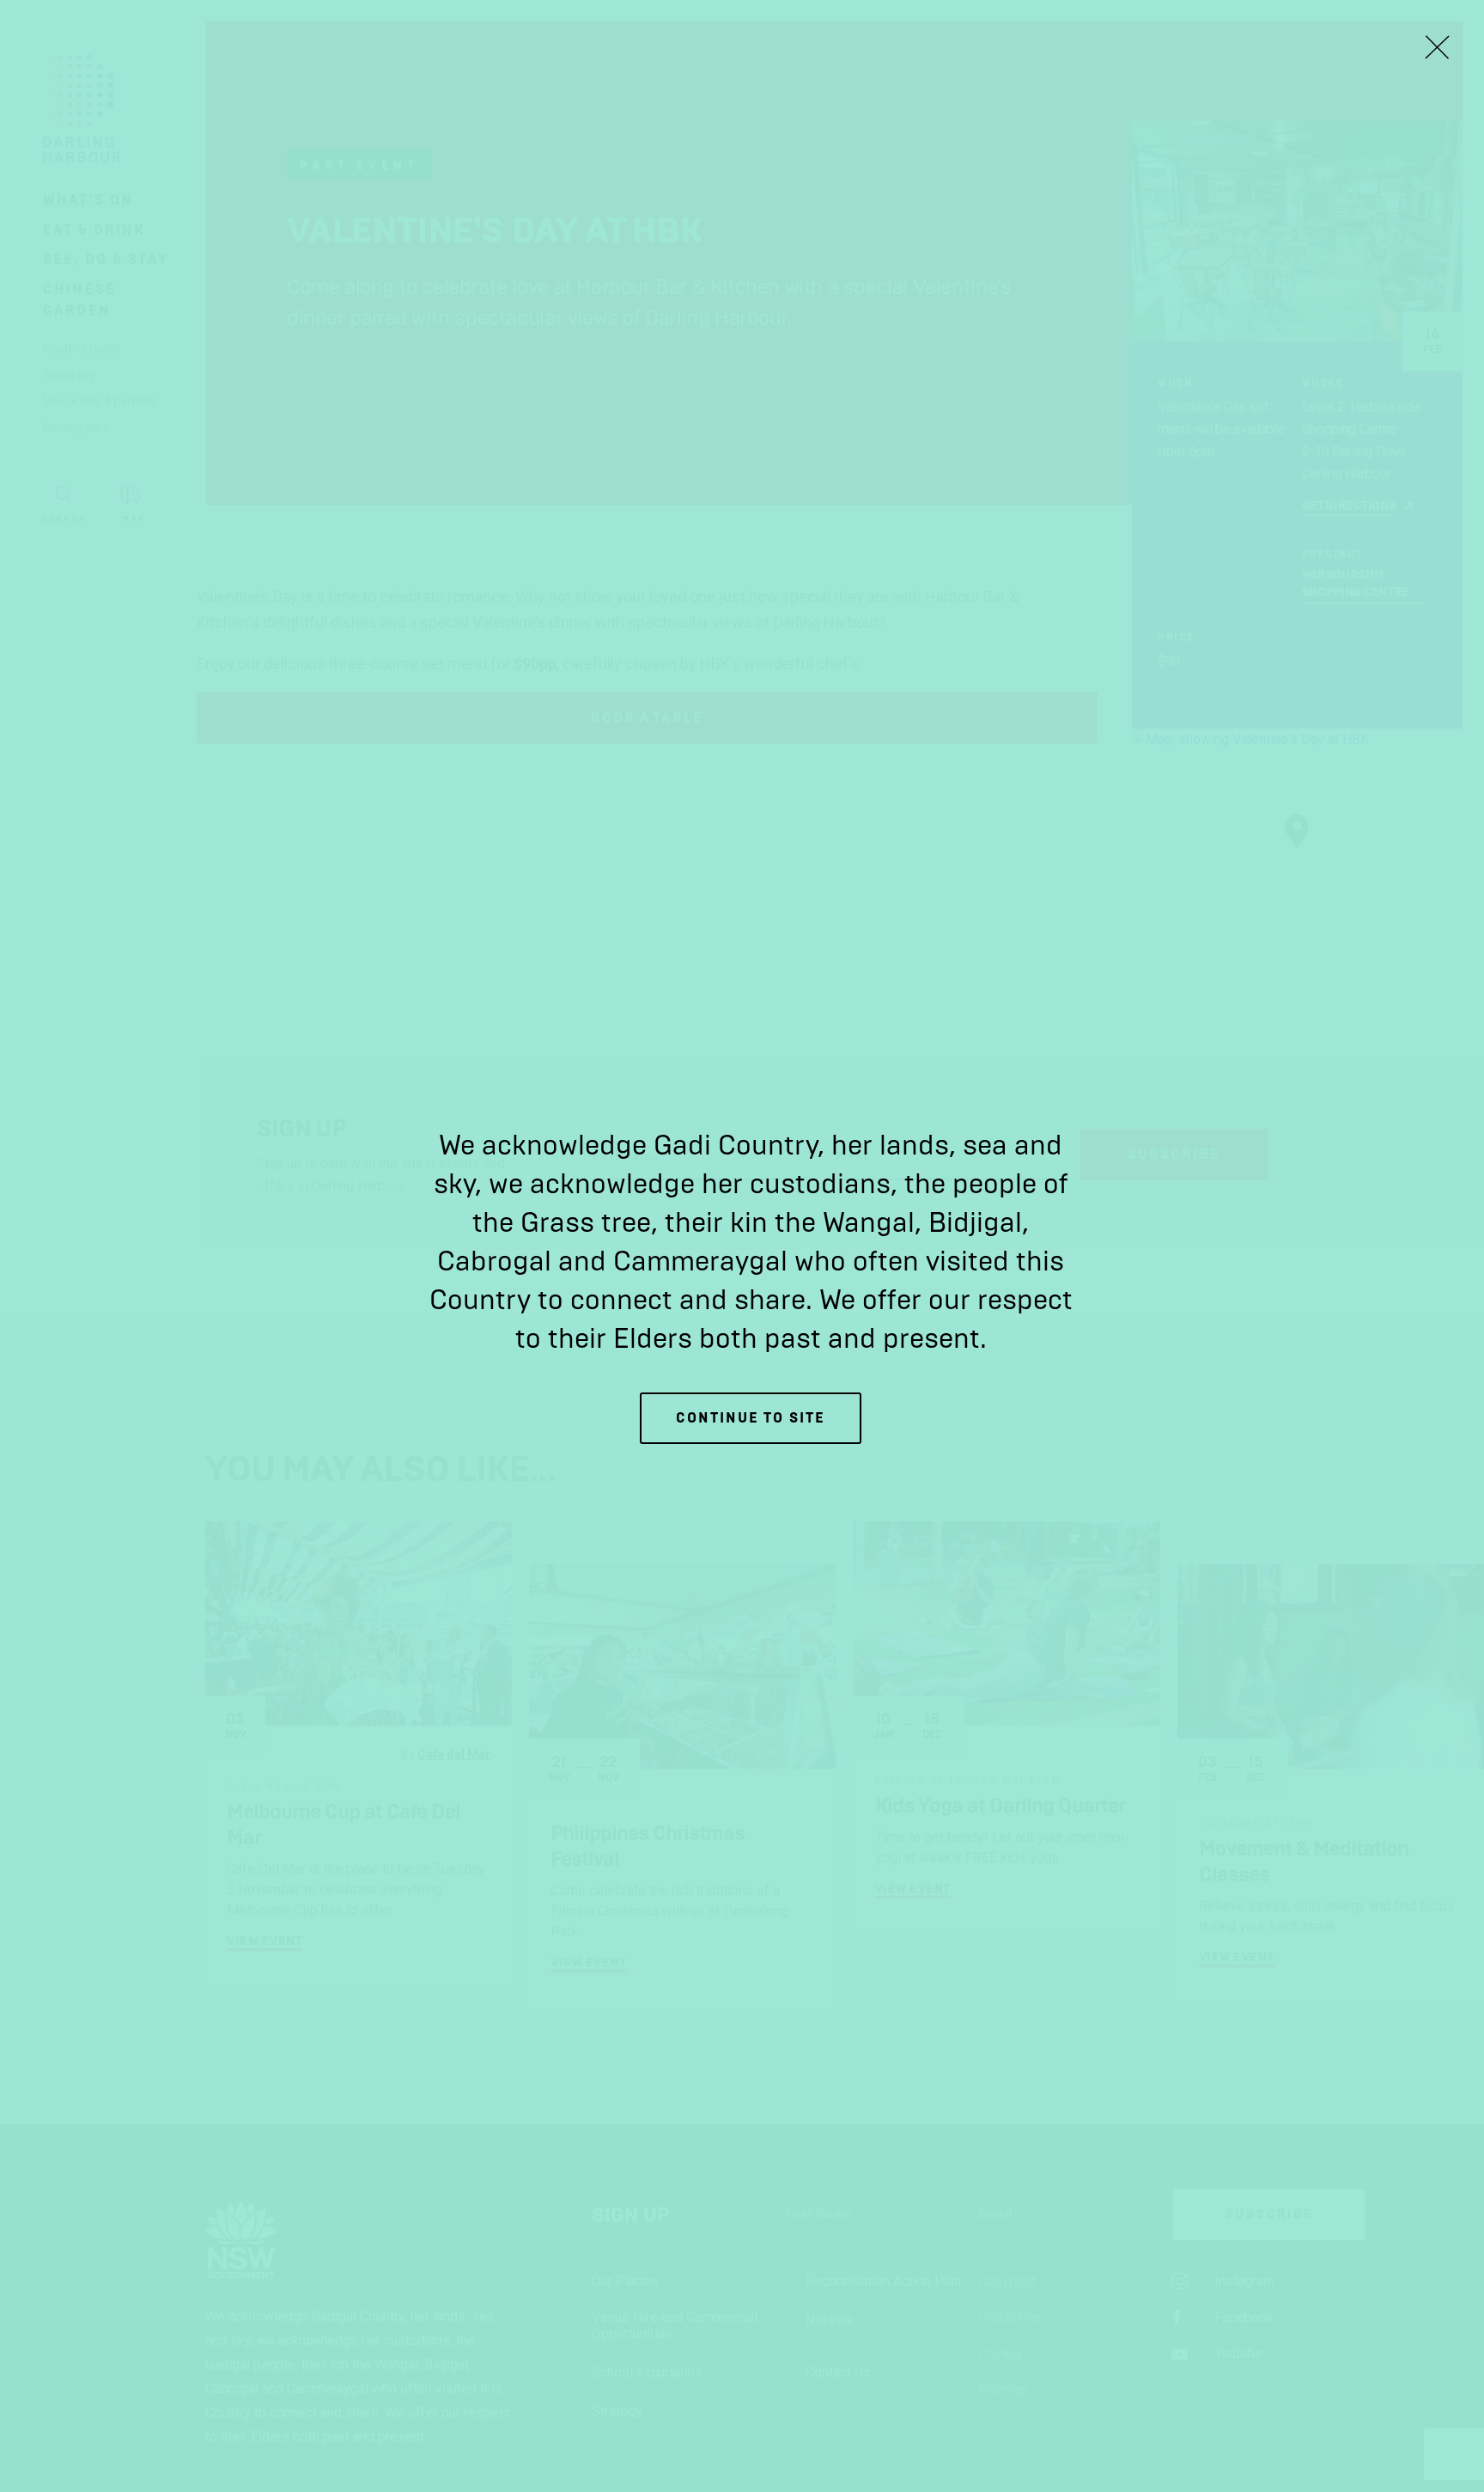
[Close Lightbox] (1437, 47)
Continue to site (751, 1418)
